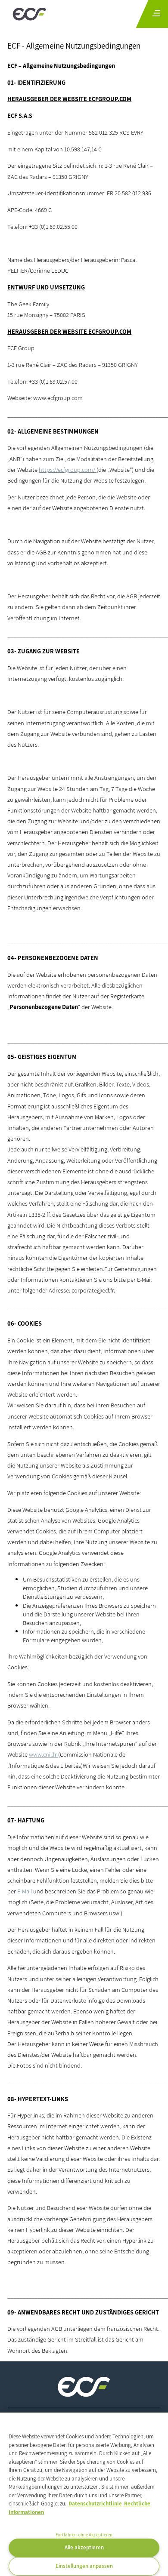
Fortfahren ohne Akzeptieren (84, 2535)
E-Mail (25, 1891)
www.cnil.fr (44, 1754)
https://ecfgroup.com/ (68, 469)
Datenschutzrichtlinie (95, 2504)
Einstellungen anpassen (84, 2566)
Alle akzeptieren (84, 2547)
